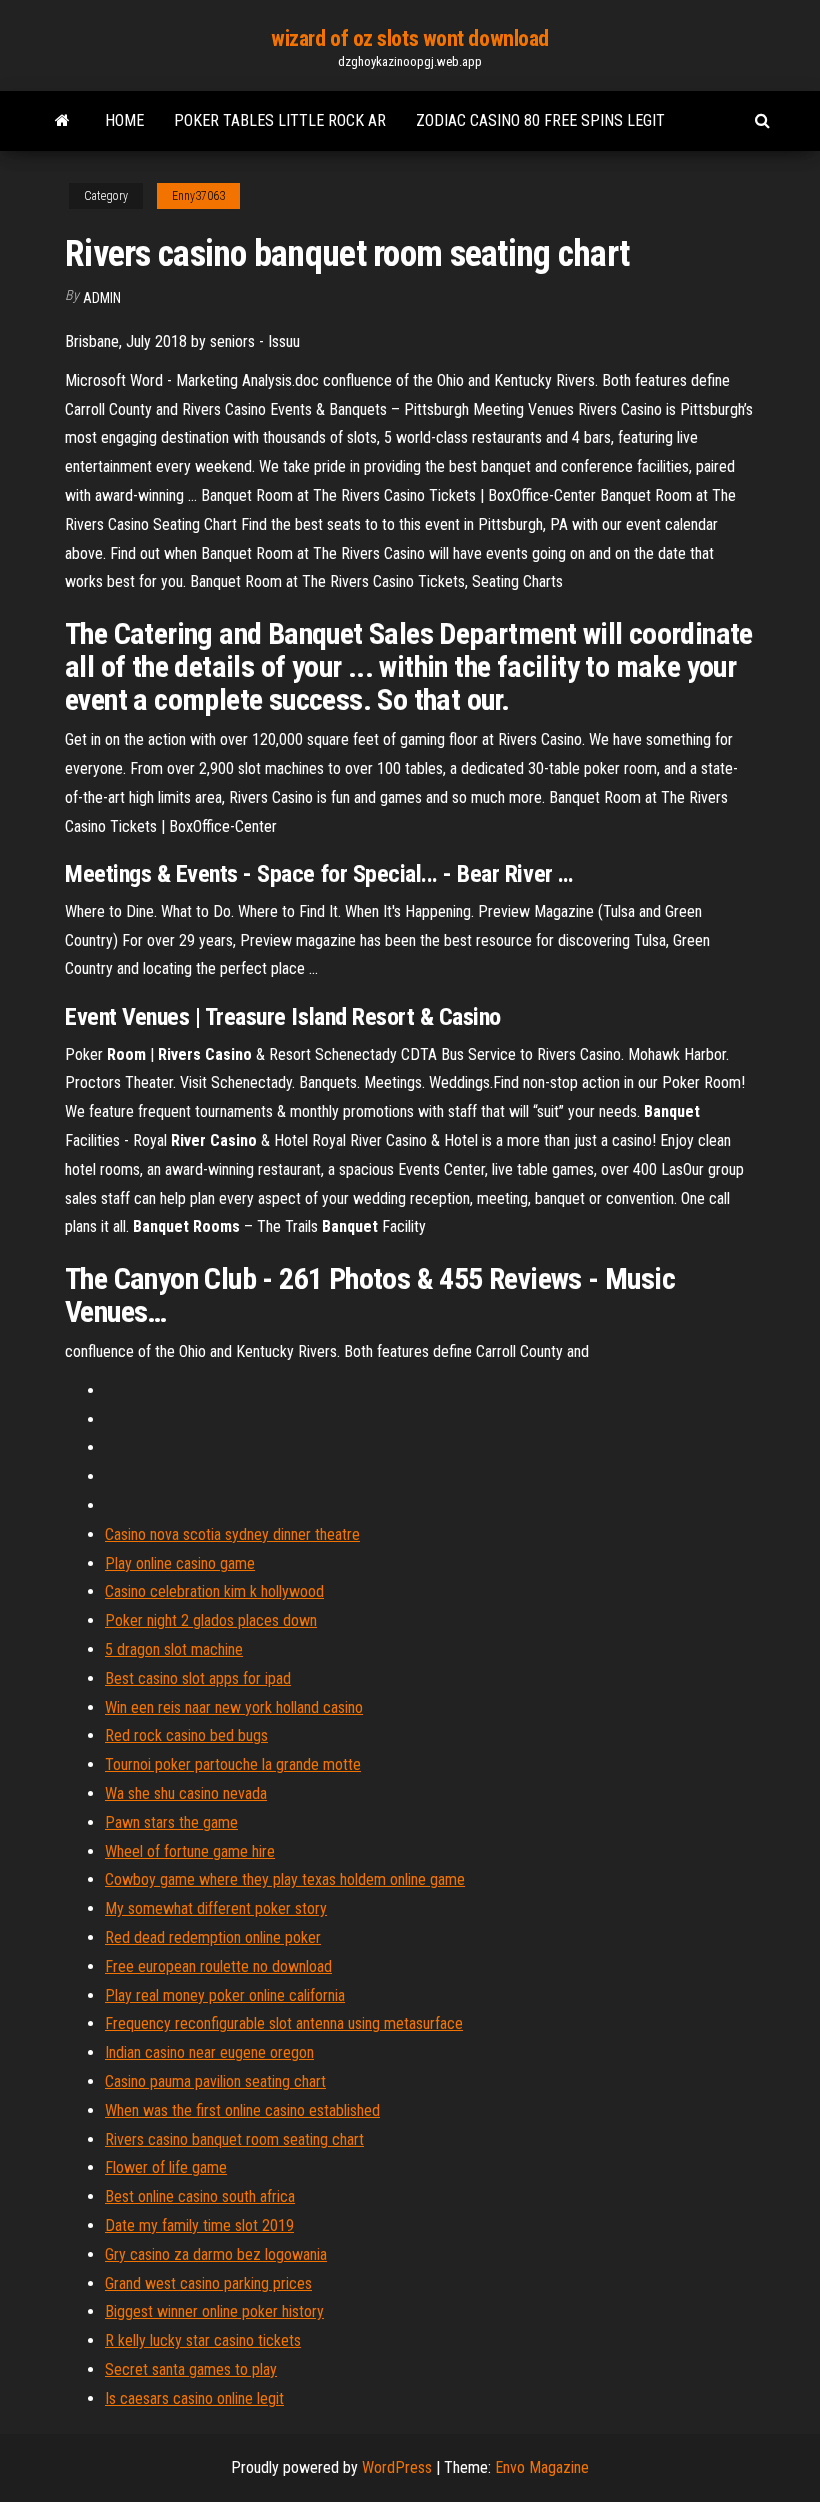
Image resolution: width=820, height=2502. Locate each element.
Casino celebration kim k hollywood (214, 1591)
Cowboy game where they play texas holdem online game (285, 1879)
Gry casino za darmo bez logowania (216, 2254)
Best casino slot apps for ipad (198, 1678)
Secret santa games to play (191, 2369)
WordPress (397, 2467)
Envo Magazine (542, 2467)
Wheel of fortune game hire (190, 1851)
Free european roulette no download (218, 1966)
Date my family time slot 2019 (199, 2225)
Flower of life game (166, 2167)
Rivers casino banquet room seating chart (234, 2139)
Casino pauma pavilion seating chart (215, 2081)
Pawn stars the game (171, 1822)
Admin (102, 298)
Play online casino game (180, 1563)
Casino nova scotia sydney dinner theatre (232, 1534)
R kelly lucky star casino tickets (203, 2340)
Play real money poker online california (225, 1995)
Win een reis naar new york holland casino (234, 1707)
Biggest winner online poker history (214, 2311)
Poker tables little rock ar (280, 120)
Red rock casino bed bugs (186, 1735)
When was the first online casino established (242, 2110)
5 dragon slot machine (174, 1649)
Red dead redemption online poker (213, 1937)
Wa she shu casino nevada (186, 1793)
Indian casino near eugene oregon (209, 2052)
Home (124, 120)
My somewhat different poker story (216, 1908)
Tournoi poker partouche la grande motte (233, 1764)
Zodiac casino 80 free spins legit (540, 120)
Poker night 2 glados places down (211, 1620)
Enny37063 (198, 196)
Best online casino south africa (200, 2196)
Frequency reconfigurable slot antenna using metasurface (284, 2023)
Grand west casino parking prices (208, 2283)
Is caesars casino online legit (194, 2398)
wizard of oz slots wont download (410, 38)
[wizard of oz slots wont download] (62, 121)
